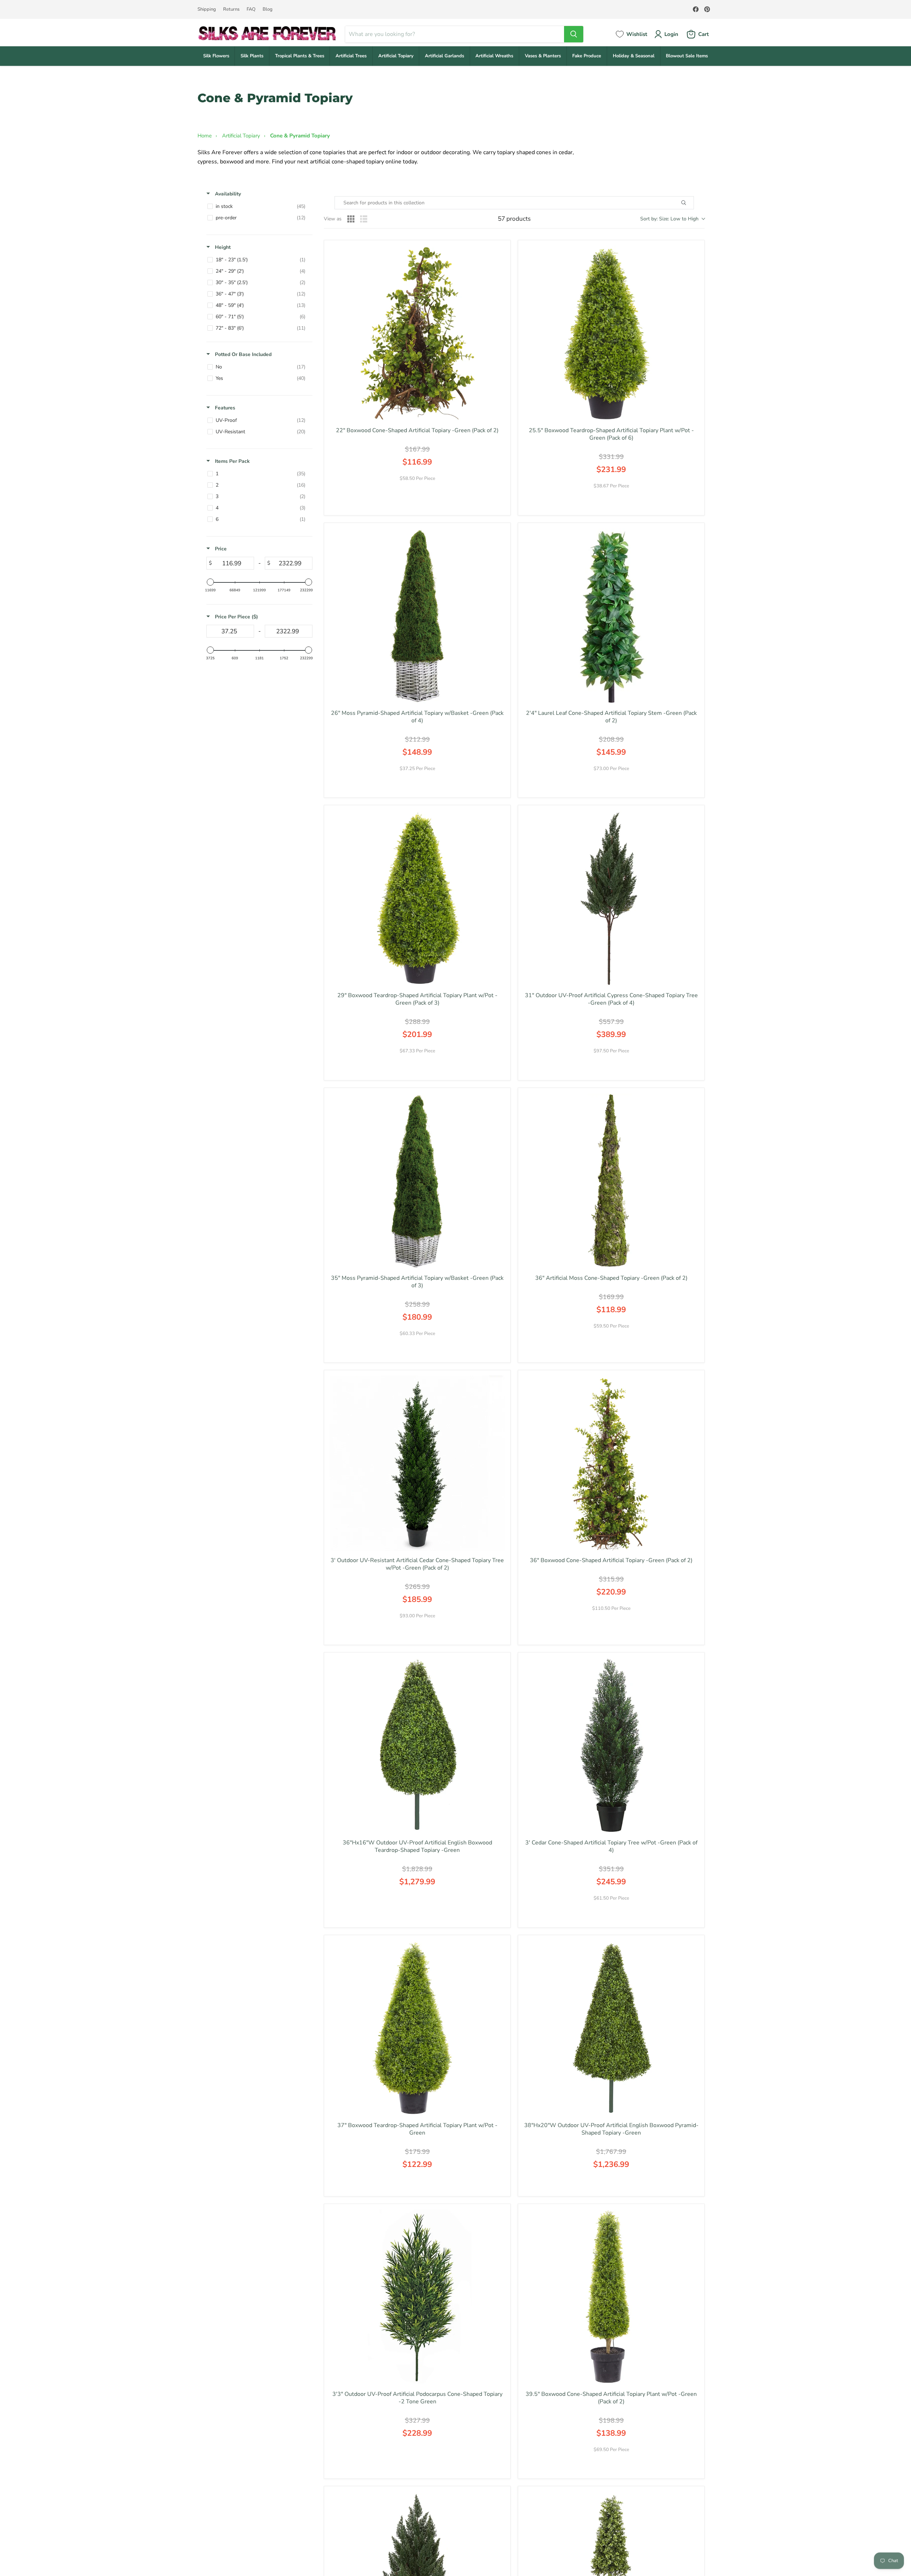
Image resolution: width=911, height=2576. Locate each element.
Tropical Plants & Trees (300, 56)
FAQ (251, 9)
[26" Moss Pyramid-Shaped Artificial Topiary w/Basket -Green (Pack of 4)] (417, 616)
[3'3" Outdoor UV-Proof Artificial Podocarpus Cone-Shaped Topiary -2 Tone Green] (417, 2297)
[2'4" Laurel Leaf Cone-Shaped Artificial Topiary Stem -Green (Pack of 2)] (611, 616)
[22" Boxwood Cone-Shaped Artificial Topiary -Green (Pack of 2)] (417, 333)
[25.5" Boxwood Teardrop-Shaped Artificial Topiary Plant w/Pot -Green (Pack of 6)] (611, 333)
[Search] (574, 34)
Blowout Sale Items (687, 56)
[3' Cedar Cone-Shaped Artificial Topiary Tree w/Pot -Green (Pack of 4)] (611, 1746)
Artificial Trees (351, 56)
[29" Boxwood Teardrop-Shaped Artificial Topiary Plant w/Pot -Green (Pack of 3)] (417, 898)
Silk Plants (252, 56)
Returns (231, 9)
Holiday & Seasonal (634, 56)
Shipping (207, 9)
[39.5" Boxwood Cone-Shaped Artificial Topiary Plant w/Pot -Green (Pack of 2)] (611, 2297)
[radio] (351, 219)
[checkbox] (258, 206)
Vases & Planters (543, 56)
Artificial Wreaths (494, 56)
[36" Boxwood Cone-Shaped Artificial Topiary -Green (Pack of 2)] (611, 1463)
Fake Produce (587, 56)
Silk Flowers (216, 56)
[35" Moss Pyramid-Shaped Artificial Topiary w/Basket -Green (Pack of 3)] (417, 1181)
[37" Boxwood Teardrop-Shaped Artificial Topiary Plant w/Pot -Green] (417, 2028)
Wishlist (637, 34)
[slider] (210, 582)
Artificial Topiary (396, 56)
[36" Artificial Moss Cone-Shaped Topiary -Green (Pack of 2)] (611, 1181)
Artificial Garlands (444, 56)
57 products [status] (514, 219)
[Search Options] (692, 203)
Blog (268, 9)
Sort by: (669, 219)
